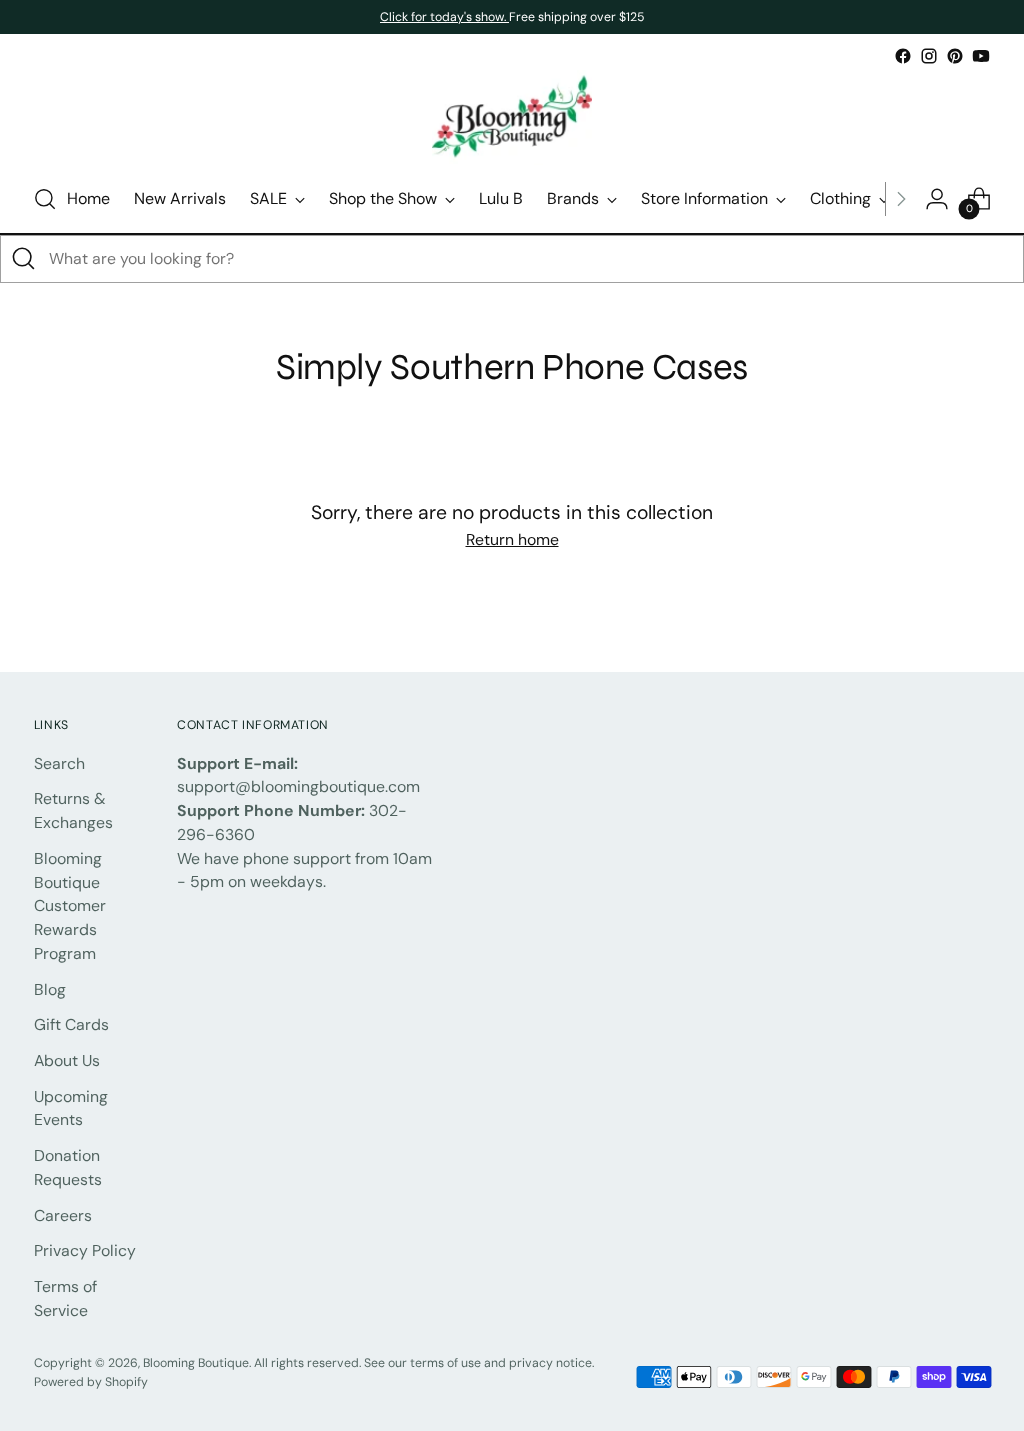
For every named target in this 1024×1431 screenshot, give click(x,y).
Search (59, 763)
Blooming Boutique (196, 1363)
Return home (512, 539)
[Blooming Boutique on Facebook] (903, 56)
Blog (50, 989)
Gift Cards (71, 1024)
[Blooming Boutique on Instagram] (929, 56)
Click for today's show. (444, 17)
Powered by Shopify (91, 1382)
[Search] (24, 259)
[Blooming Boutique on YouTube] (981, 56)
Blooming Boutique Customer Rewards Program (70, 906)
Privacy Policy (85, 1250)
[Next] (901, 199)
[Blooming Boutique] (512, 117)
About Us (67, 1060)
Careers (63, 1215)
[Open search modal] (45, 199)
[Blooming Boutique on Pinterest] (955, 56)
